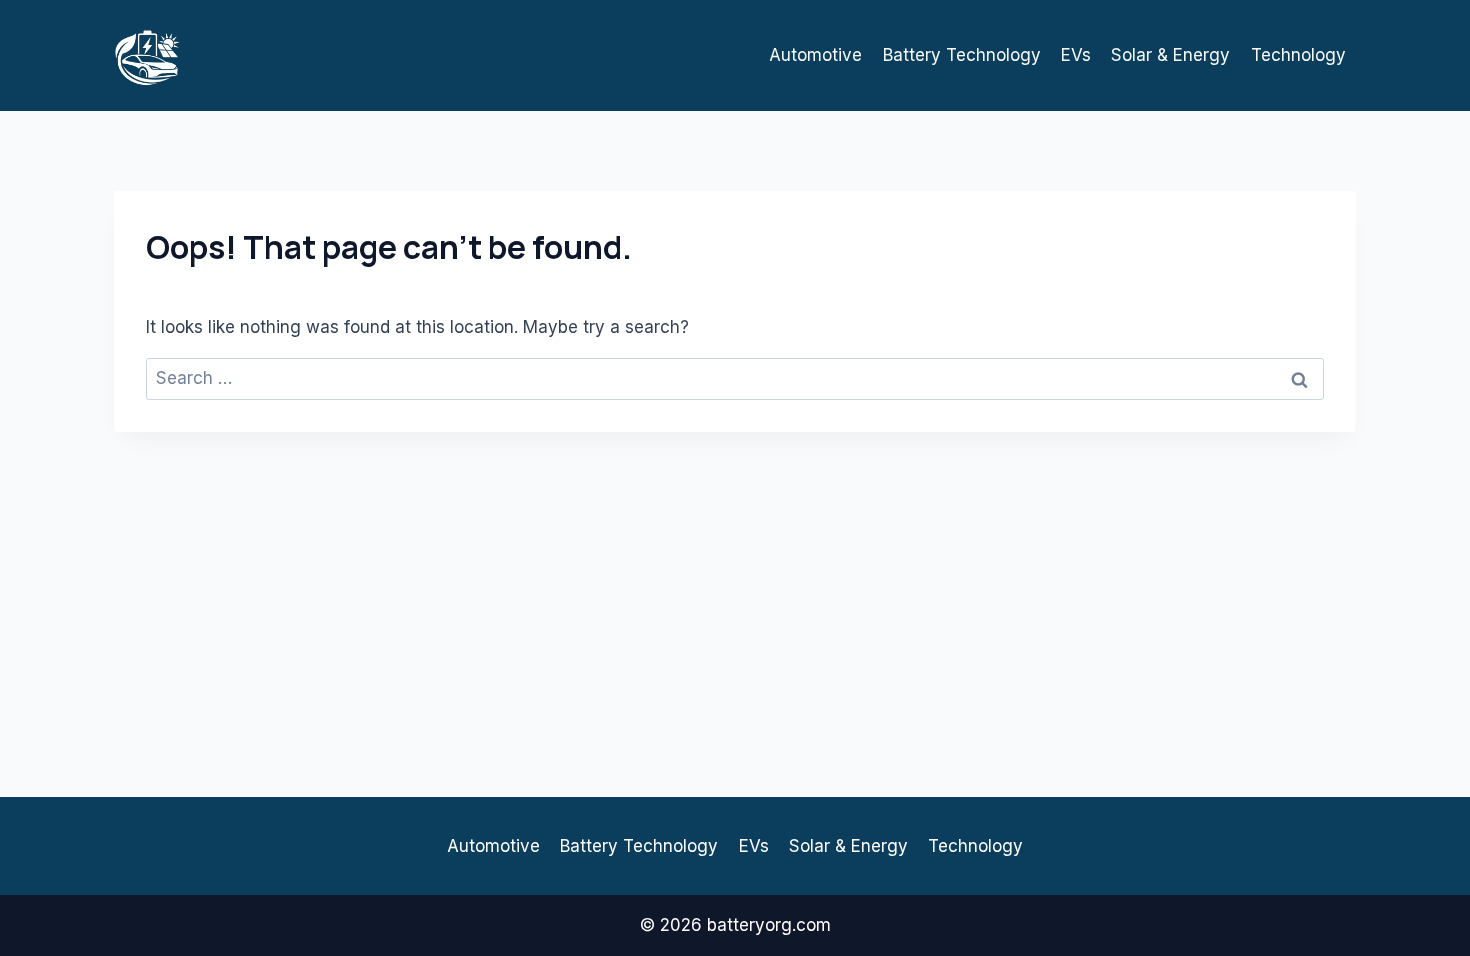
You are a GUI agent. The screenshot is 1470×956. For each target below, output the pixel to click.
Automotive (815, 55)
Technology (1298, 55)
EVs (1076, 55)
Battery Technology (962, 55)
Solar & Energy (1170, 55)
